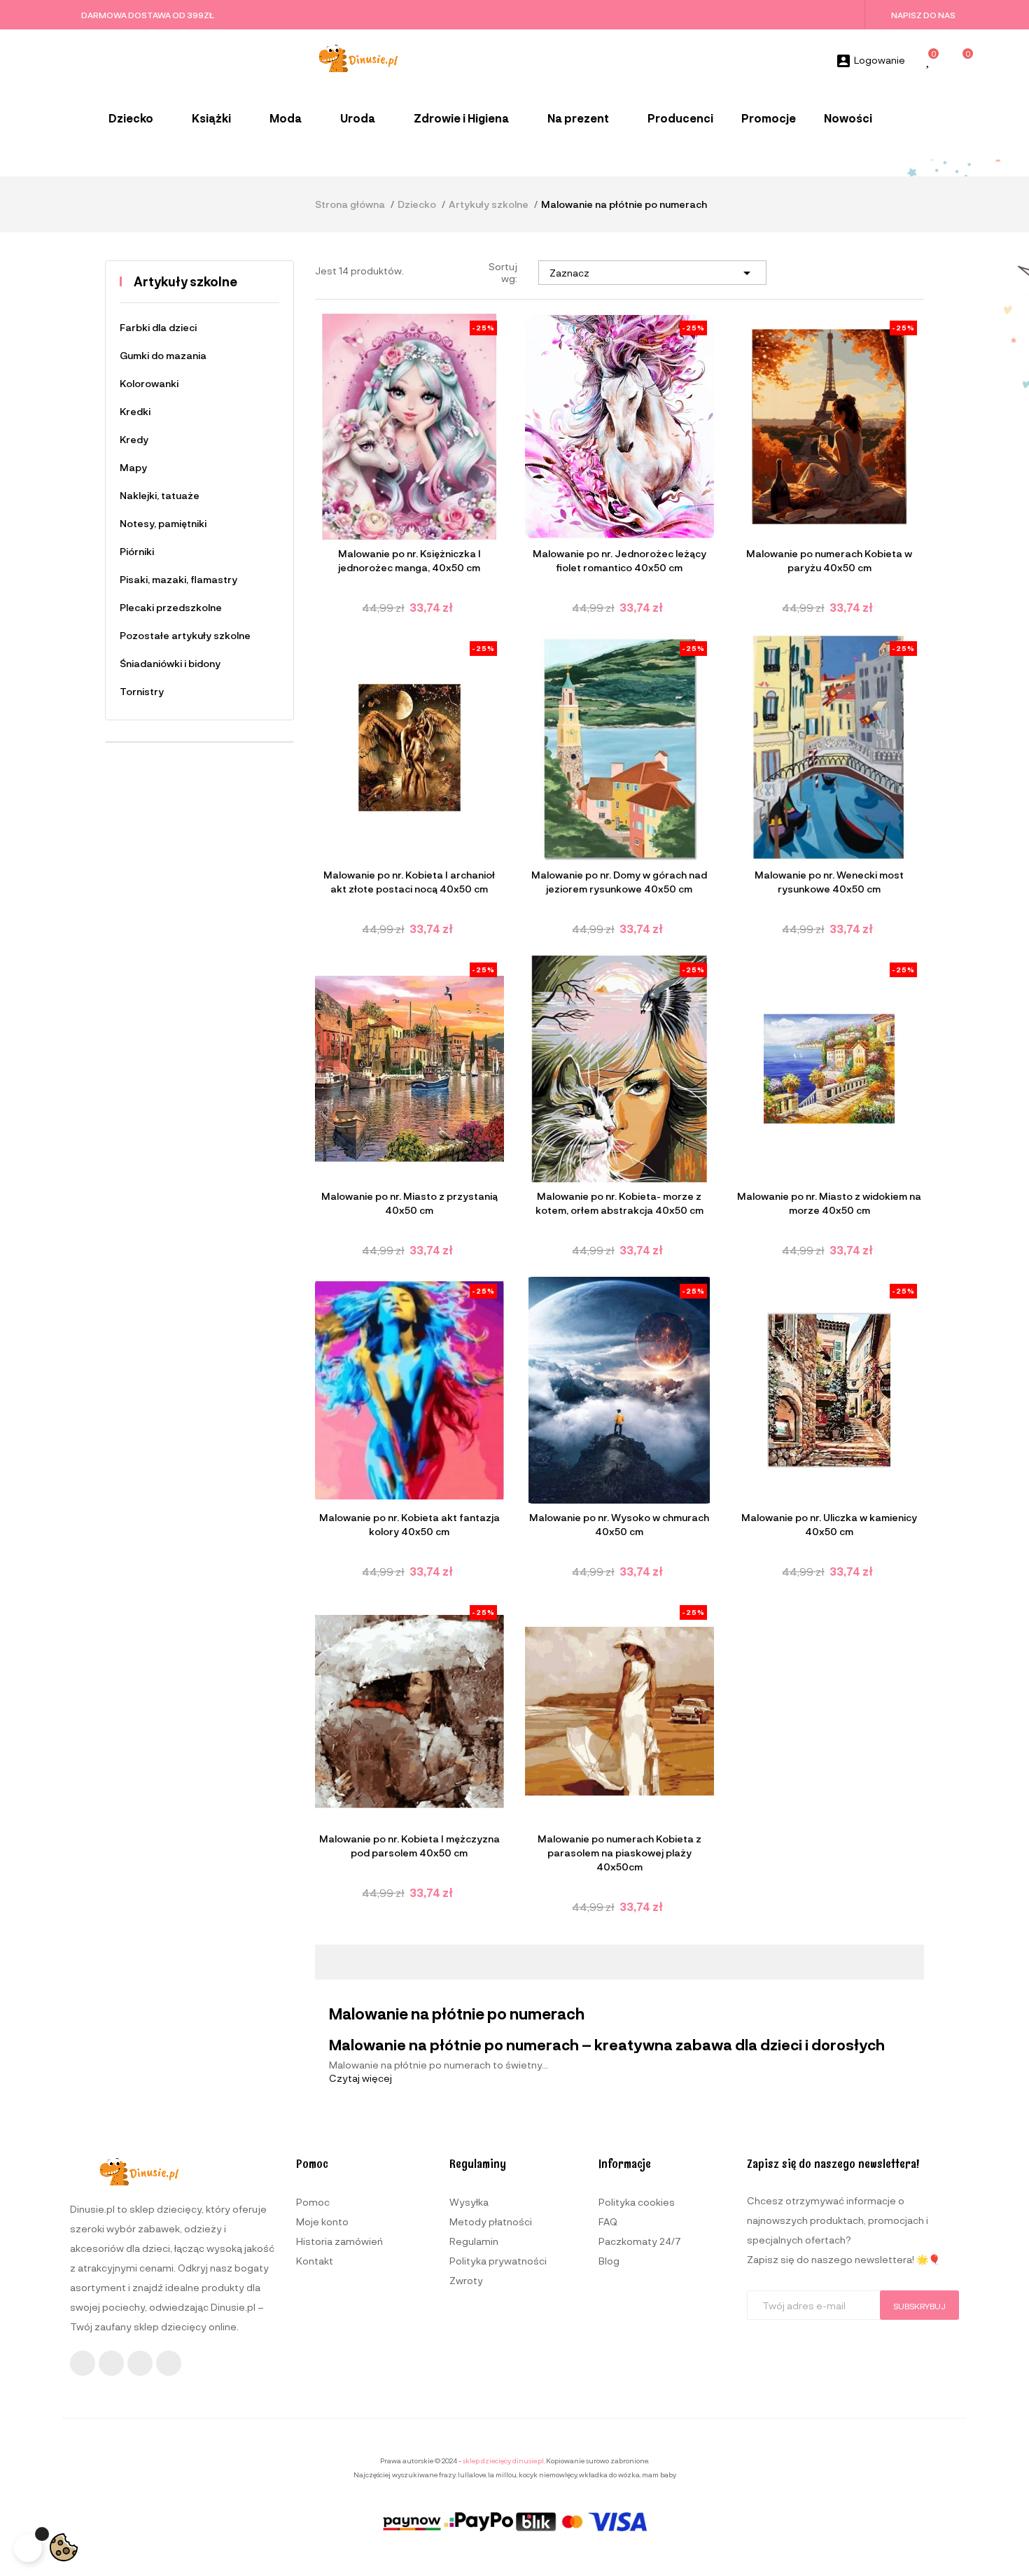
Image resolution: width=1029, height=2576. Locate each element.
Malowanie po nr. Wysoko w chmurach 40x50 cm (619, 1524)
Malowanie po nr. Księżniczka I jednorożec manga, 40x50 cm (409, 560)
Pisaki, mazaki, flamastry (178, 579)
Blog (609, 2261)
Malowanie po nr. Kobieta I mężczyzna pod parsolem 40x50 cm (409, 1846)
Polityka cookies (637, 2202)
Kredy (134, 439)
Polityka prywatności (498, 2261)
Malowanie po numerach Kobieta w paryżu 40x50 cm (829, 560)
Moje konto (322, 2221)
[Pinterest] (169, 2363)
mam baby (659, 2474)
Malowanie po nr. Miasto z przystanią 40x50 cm (409, 1203)
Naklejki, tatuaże (160, 495)
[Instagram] (111, 2363)
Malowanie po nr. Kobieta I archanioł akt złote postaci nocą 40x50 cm (409, 882)
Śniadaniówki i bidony (170, 663)
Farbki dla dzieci (158, 327)
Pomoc (313, 2202)
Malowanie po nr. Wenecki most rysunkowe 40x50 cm (829, 882)
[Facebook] (83, 2363)
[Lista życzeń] (929, 61)
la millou (502, 2474)
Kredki (135, 411)
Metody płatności (491, 2221)
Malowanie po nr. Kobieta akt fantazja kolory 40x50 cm (409, 1524)
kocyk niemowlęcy (548, 2474)
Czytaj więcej (360, 2078)
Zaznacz (652, 273)
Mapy (133, 467)
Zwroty (466, 2280)
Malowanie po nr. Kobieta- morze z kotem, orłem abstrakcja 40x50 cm (619, 1203)
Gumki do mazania (163, 355)
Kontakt (315, 2261)
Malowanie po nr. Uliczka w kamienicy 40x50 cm (829, 1524)
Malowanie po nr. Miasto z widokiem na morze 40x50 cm (829, 1203)
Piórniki (137, 551)
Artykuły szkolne (185, 281)
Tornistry (142, 691)
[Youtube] (140, 2363)
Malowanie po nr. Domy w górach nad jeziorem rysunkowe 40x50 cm (619, 882)
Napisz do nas (923, 15)
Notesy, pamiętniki (163, 523)
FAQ (608, 2221)
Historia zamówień (339, 2241)
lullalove (472, 2474)
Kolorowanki (149, 383)
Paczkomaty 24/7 (640, 2241)
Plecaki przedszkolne (171, 607)
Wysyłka (469, 2202)
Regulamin (474, 2241)
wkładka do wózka (609, 2474)
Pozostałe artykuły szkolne (185, 635)
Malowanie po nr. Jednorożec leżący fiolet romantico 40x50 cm (619, 560)
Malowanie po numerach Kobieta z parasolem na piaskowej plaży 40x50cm (619, 1853)
